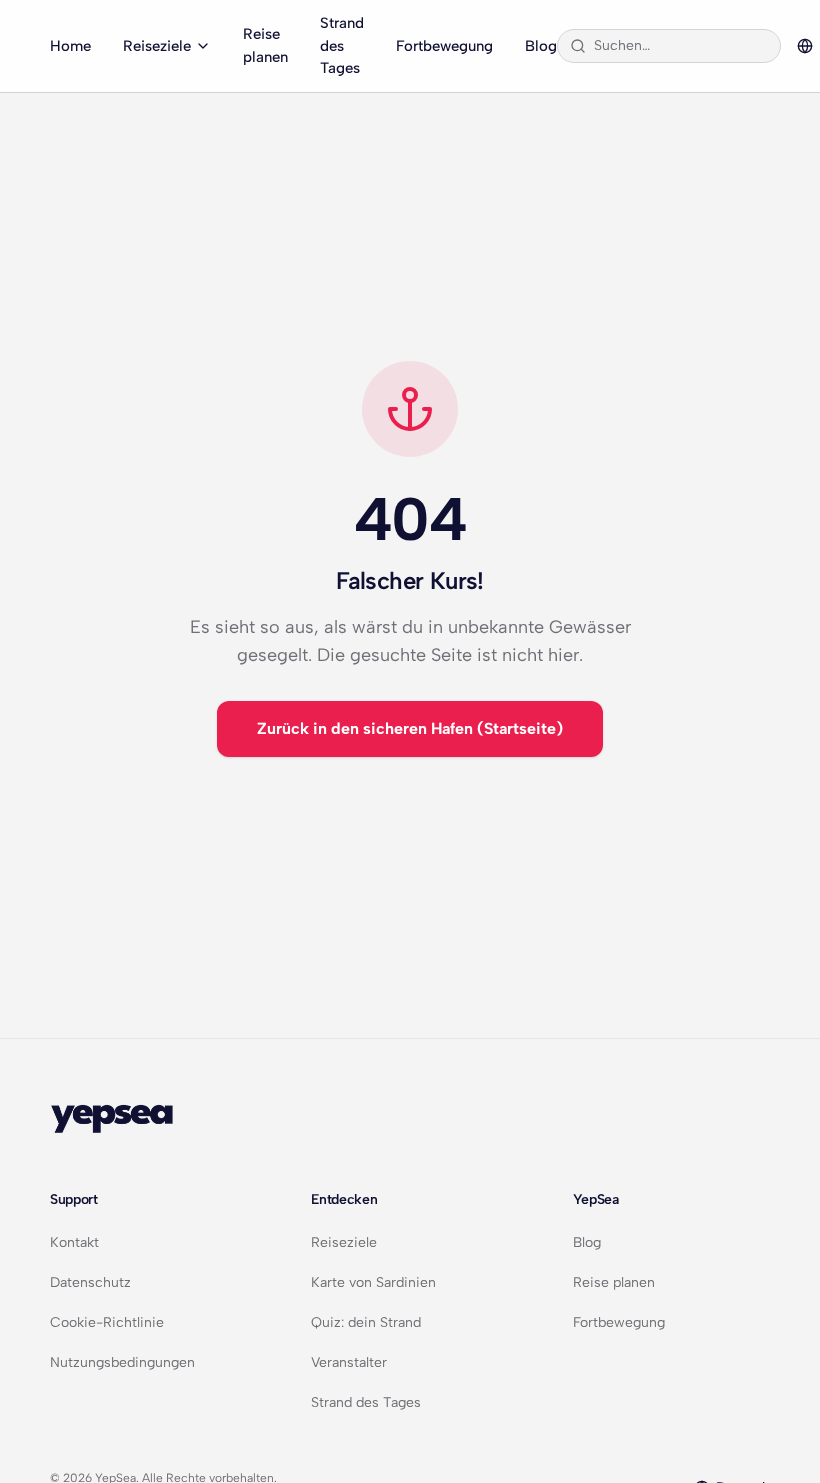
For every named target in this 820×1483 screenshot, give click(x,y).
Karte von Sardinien (373, 1282)
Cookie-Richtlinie (107, 1322)
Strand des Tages (342, 45)
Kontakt (74, 1242)
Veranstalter (349, 1362)
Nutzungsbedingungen (122, 1362)
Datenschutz (90, 1282)
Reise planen (265, 45)
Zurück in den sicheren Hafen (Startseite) (410, 728)
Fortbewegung (444, 46)
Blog (541, 46)
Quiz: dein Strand (366, 1322)
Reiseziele (157, 46)
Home (70, 46)
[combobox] (681, 46)
